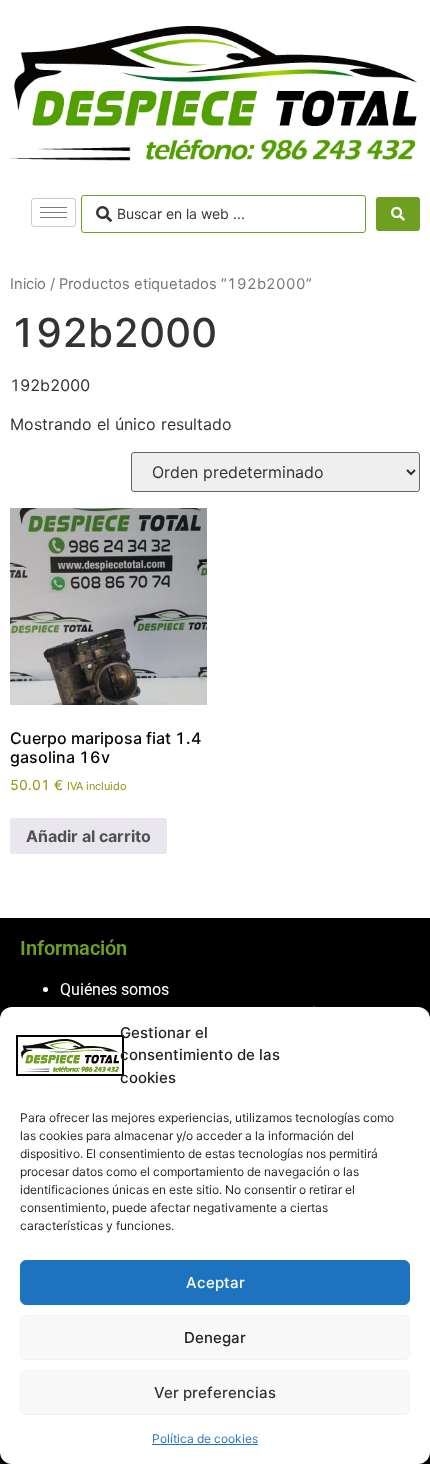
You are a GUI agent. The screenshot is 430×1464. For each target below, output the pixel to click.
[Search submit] (398, 214)
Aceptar (215, 1282)
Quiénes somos (114, 989)
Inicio (28, 284)
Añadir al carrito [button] (88, 836)
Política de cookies (205, 1438)
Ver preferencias (215, 1392)
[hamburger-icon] (53, 212)
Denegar (215, 1337)
